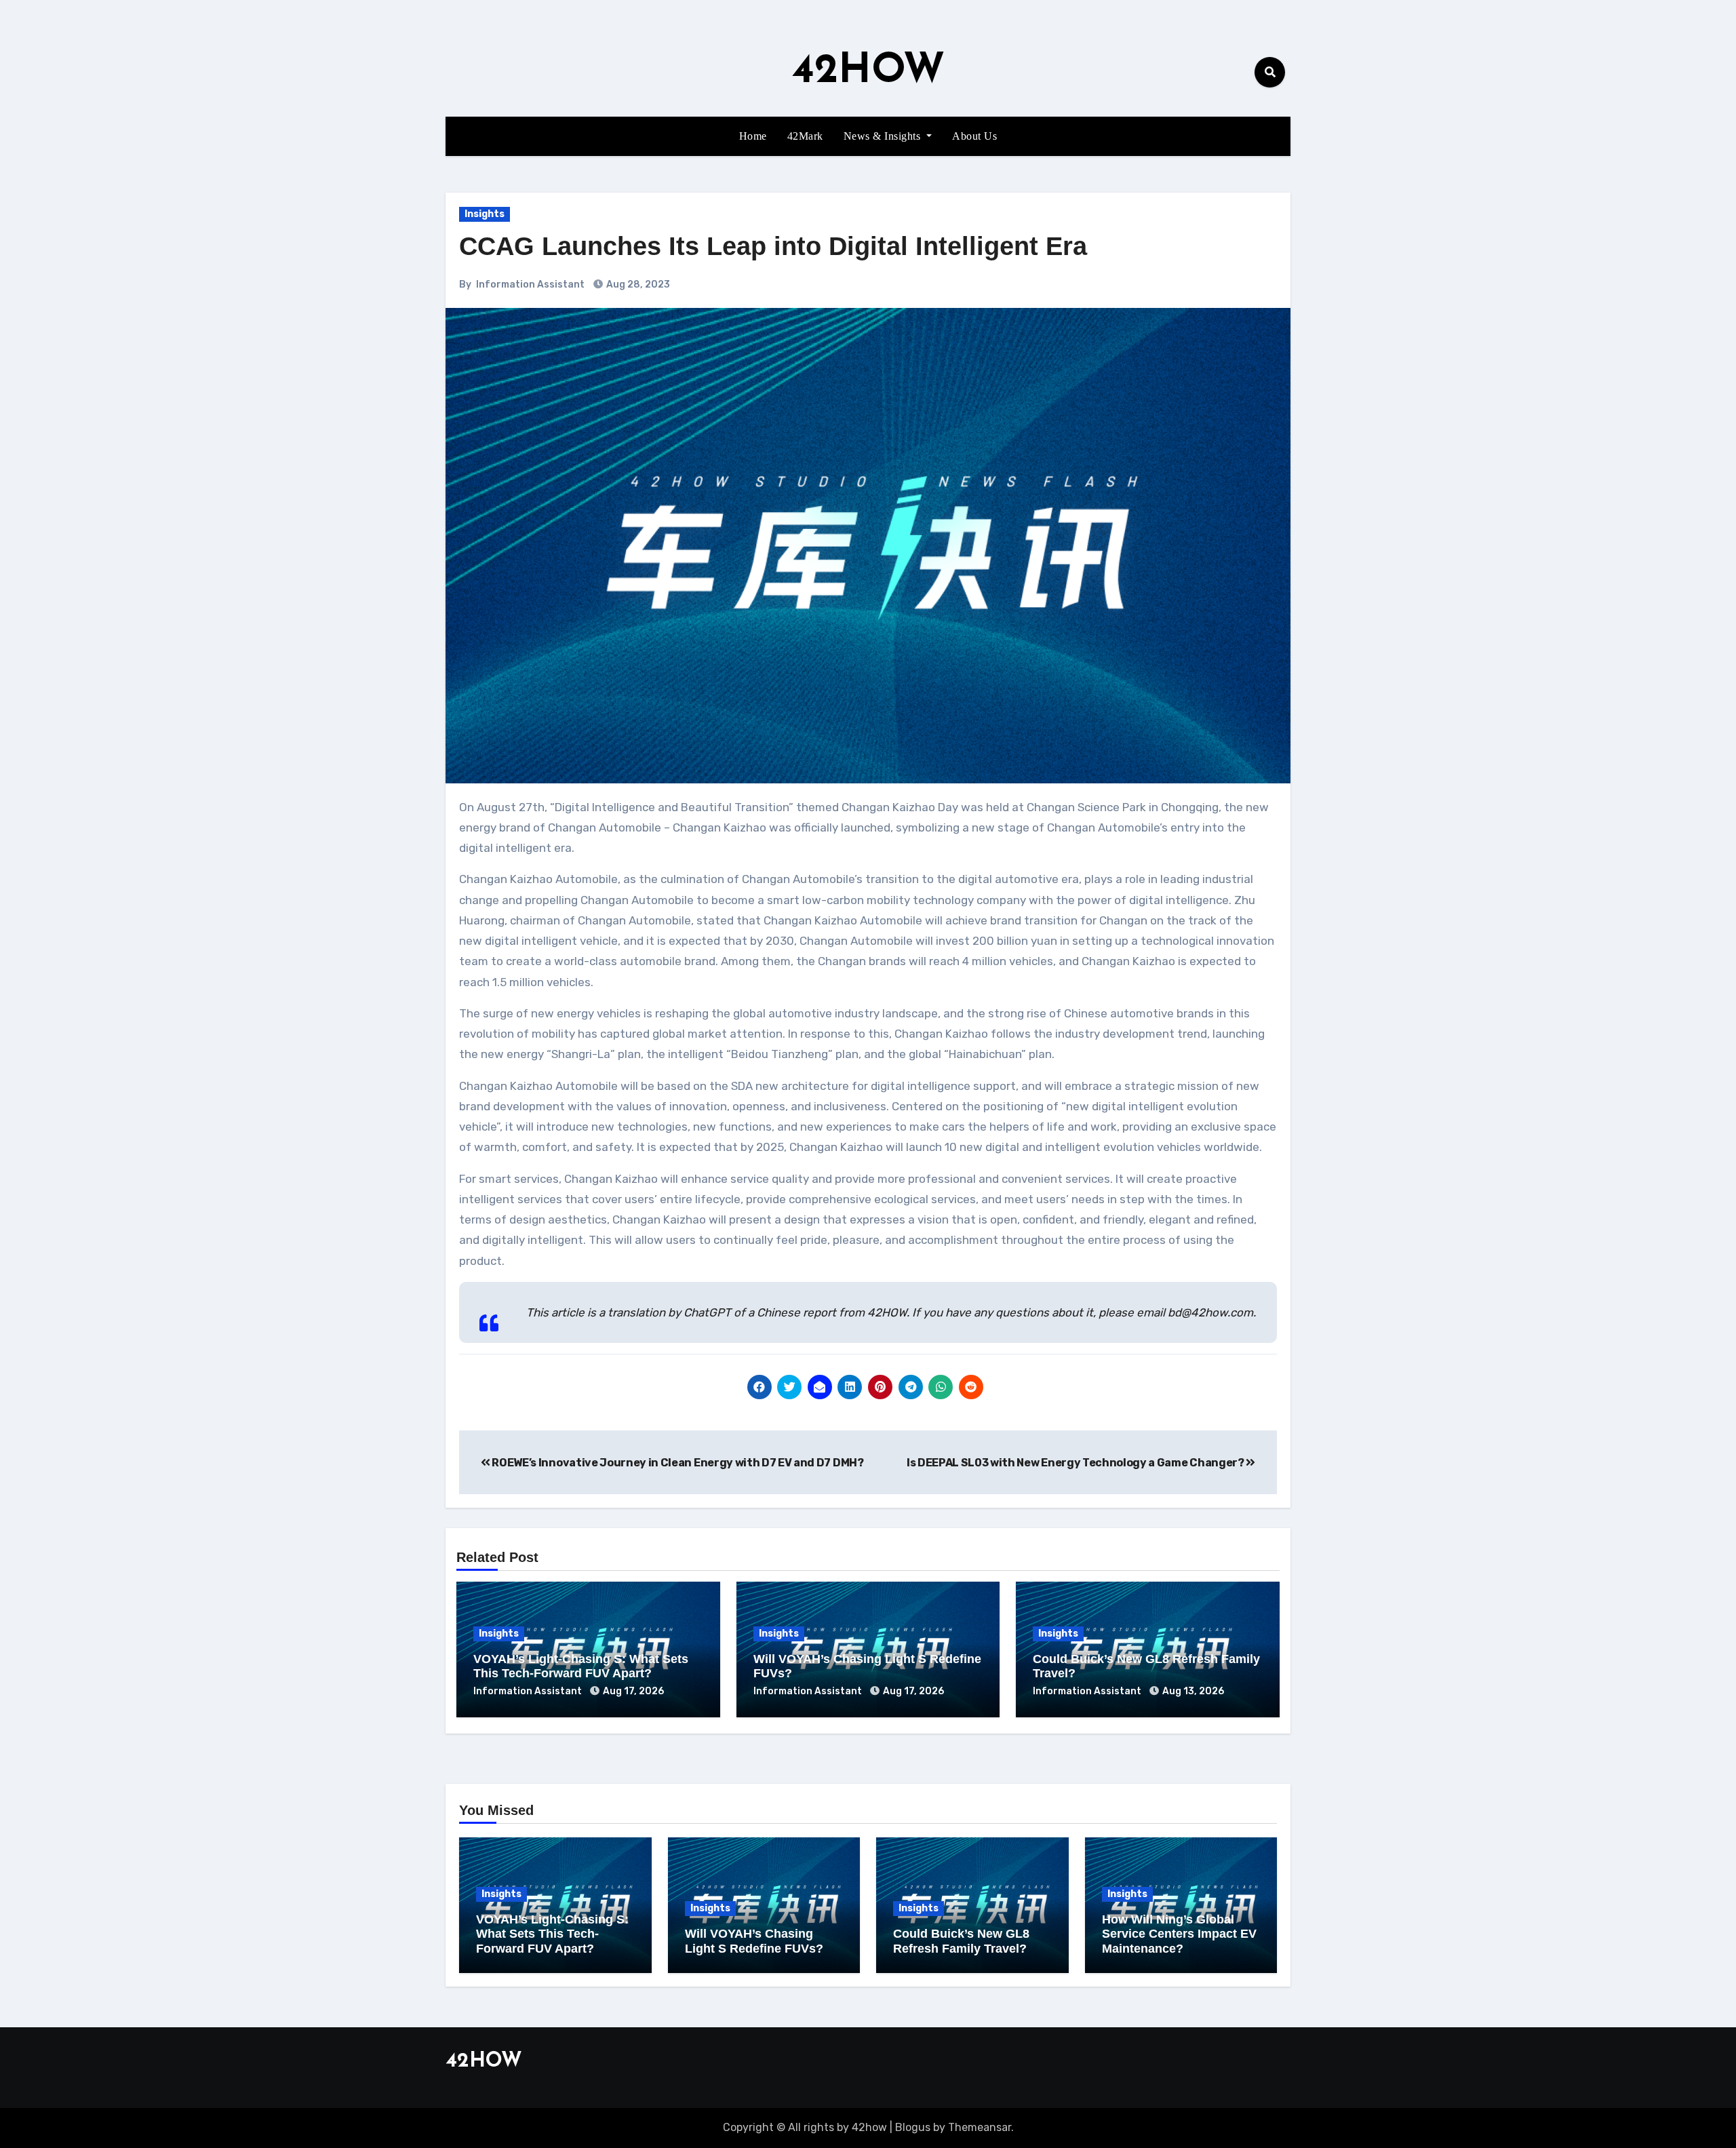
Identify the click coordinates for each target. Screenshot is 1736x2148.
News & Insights (884, 136)
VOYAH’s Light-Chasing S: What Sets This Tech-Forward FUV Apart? (581, 1666)
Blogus (913, 2127)
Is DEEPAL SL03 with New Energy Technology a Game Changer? (1076, 1463)
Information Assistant (530, 285)
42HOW (868, 72)
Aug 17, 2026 (633, 1691)
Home (753, 136)
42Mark (805, 136)
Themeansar (980, 2127)
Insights (485, 214)
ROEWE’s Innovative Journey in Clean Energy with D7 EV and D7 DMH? (677, 1463)
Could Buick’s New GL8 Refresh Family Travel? (961, 1941)
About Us (974, 136)
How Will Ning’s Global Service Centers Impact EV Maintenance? (1179, 1934)
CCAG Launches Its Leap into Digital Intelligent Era (773, 246)
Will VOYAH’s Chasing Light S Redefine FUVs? (754, 1941)
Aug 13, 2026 (1193, 1691)
